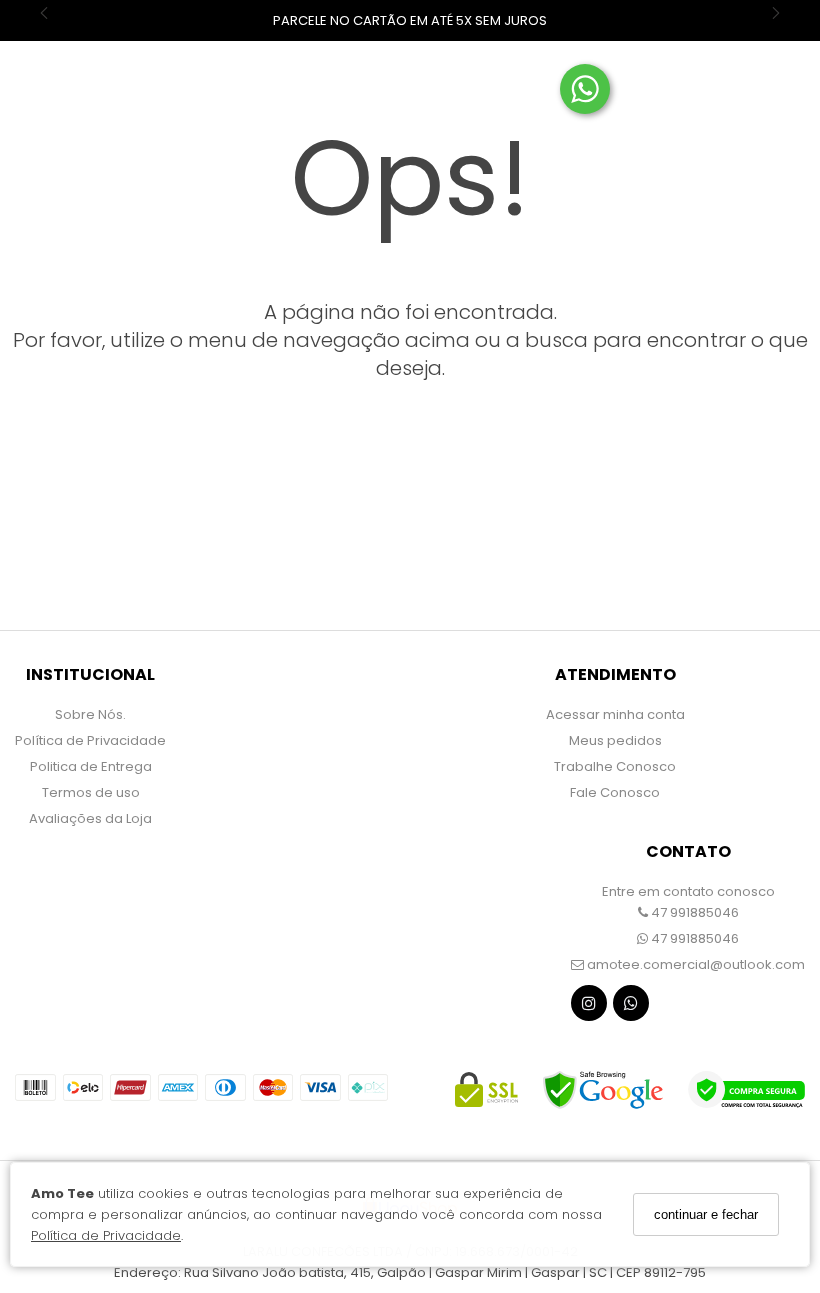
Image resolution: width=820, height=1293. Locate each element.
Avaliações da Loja (90, 818)
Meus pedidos (615, 740)
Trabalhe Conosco (615, 766)
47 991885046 (693, 912)
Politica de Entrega (91, 766)
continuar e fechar (706, 1214)
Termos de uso (91, 792)
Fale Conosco (615, 792)
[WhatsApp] (631, 1007)
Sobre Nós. (90, 714)
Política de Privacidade (106, 1235)
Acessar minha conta (615, 714)
